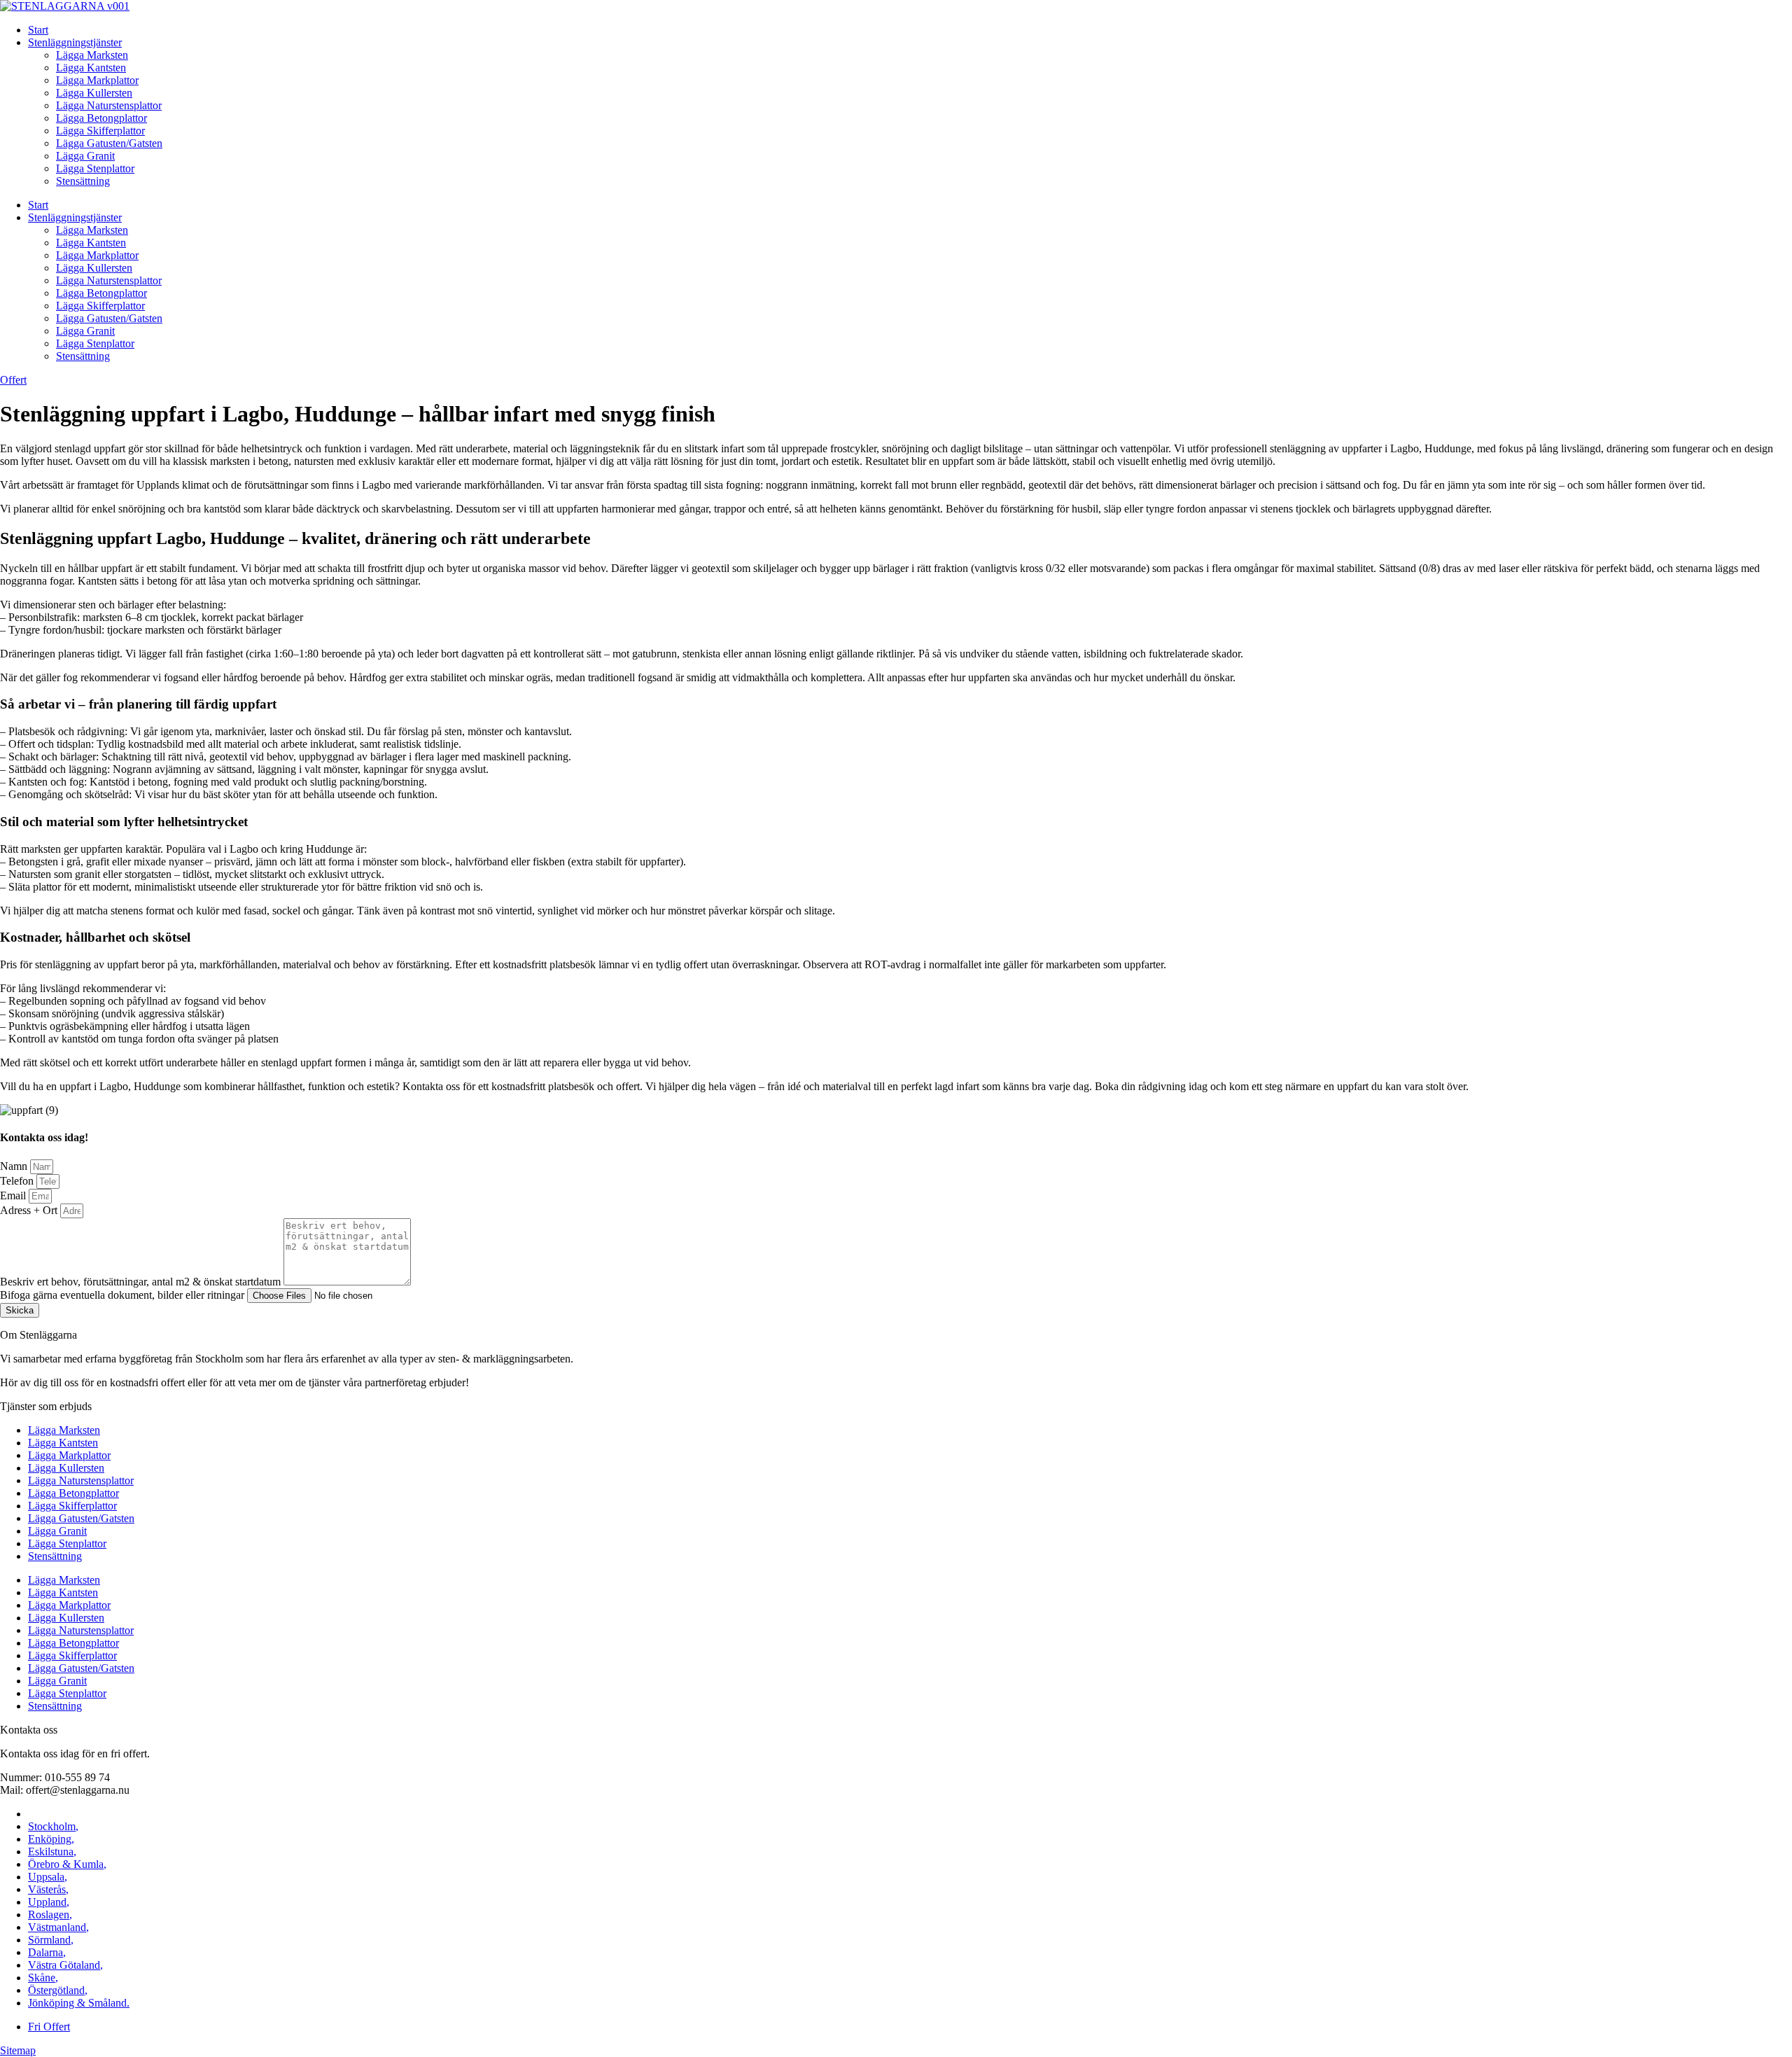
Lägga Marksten (92, 55)
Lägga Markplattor (97, 80)
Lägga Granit (85, 156)
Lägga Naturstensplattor (109, 105)
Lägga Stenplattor (95, 168)
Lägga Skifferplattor (100, 131)
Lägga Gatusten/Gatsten (109, 143)
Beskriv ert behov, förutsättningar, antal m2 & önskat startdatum (142, 1282)
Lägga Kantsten (91, 68)
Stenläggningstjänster (75, 42)
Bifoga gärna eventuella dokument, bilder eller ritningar (124, 1295)
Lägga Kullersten (94, 93)
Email (14, 1195)
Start (38, 30)
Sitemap (18, 2050)
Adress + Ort (30, 1210)
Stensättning (83, 181)
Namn (15, 1166)
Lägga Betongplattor (101, 118)
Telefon (18, 1181)
